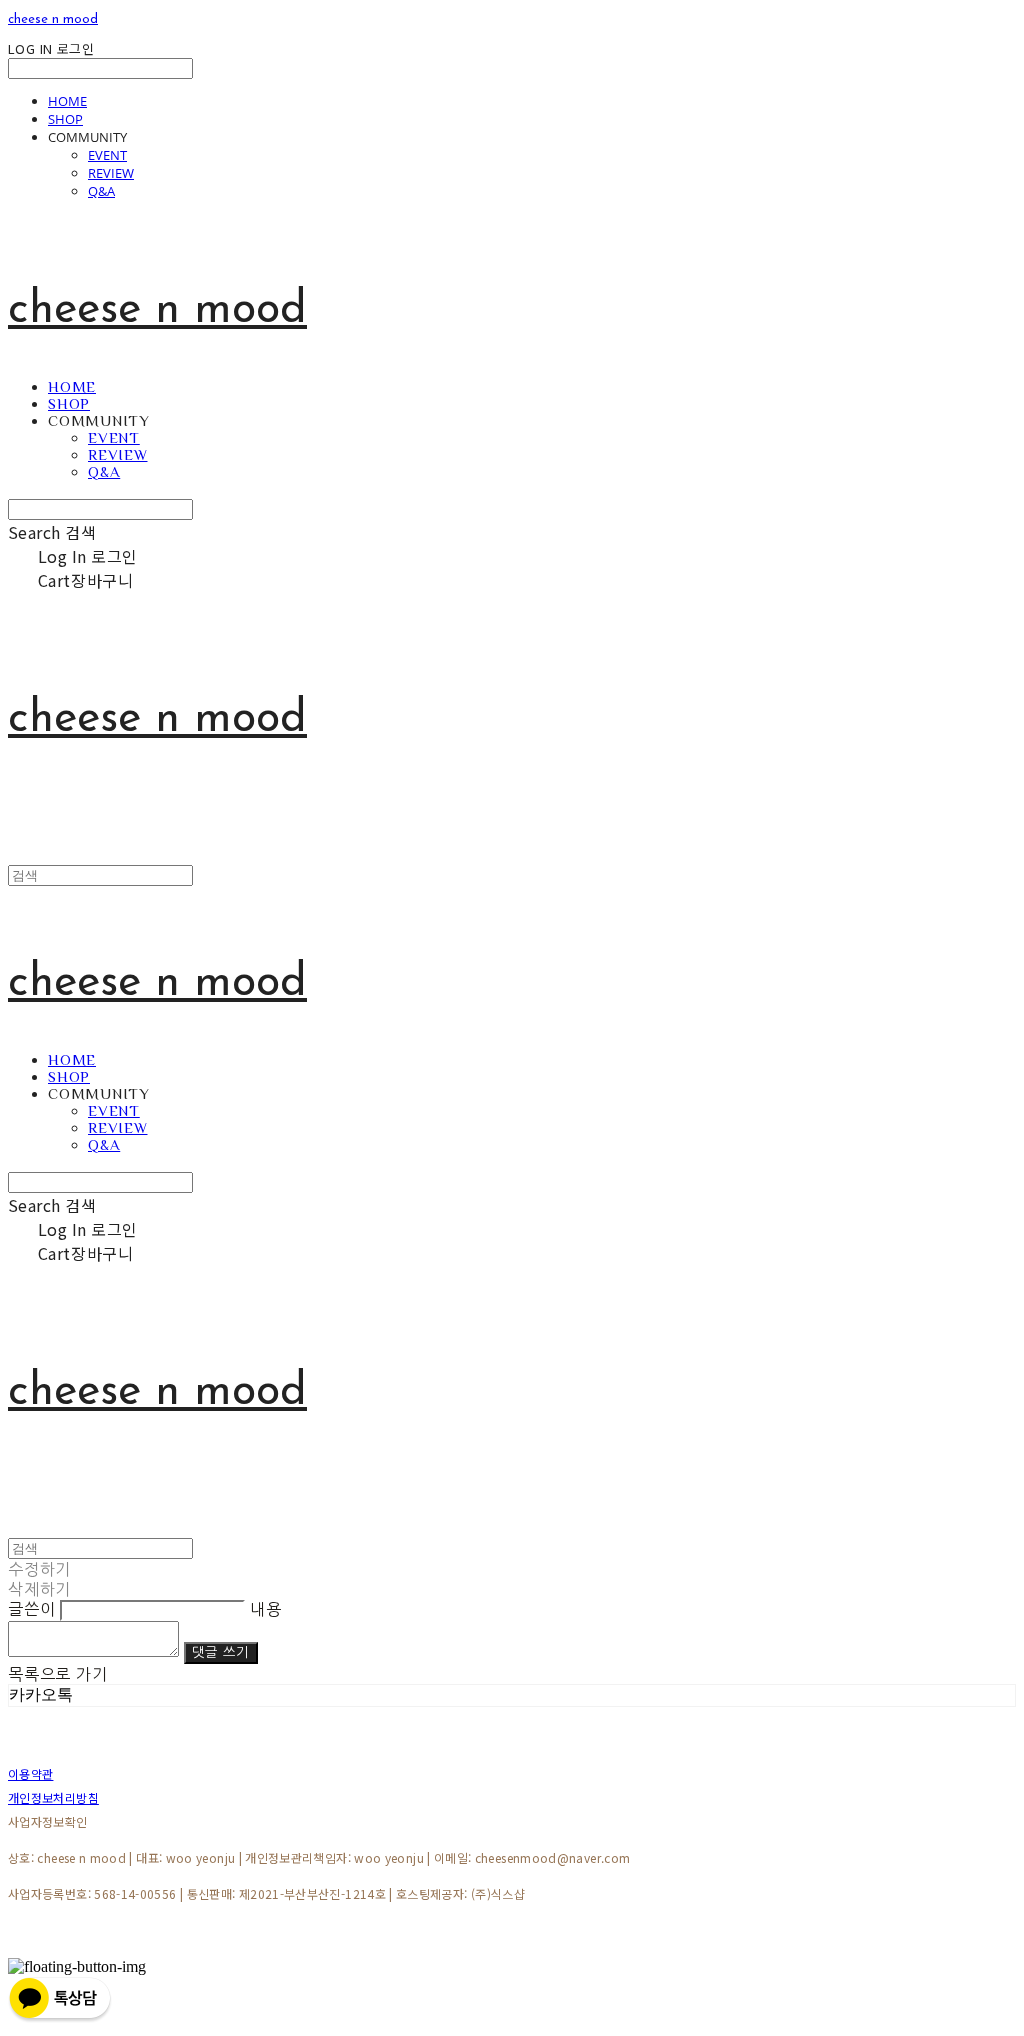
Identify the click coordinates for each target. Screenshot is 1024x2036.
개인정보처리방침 (53, 1797)
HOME (67, 101)
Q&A (101, 191)
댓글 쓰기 (221, 1652)
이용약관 (30, 1773)
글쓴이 (31, 1609)
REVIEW (111, 173)
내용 (266, 1609)
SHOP (65, 119)
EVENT (107, 155)
